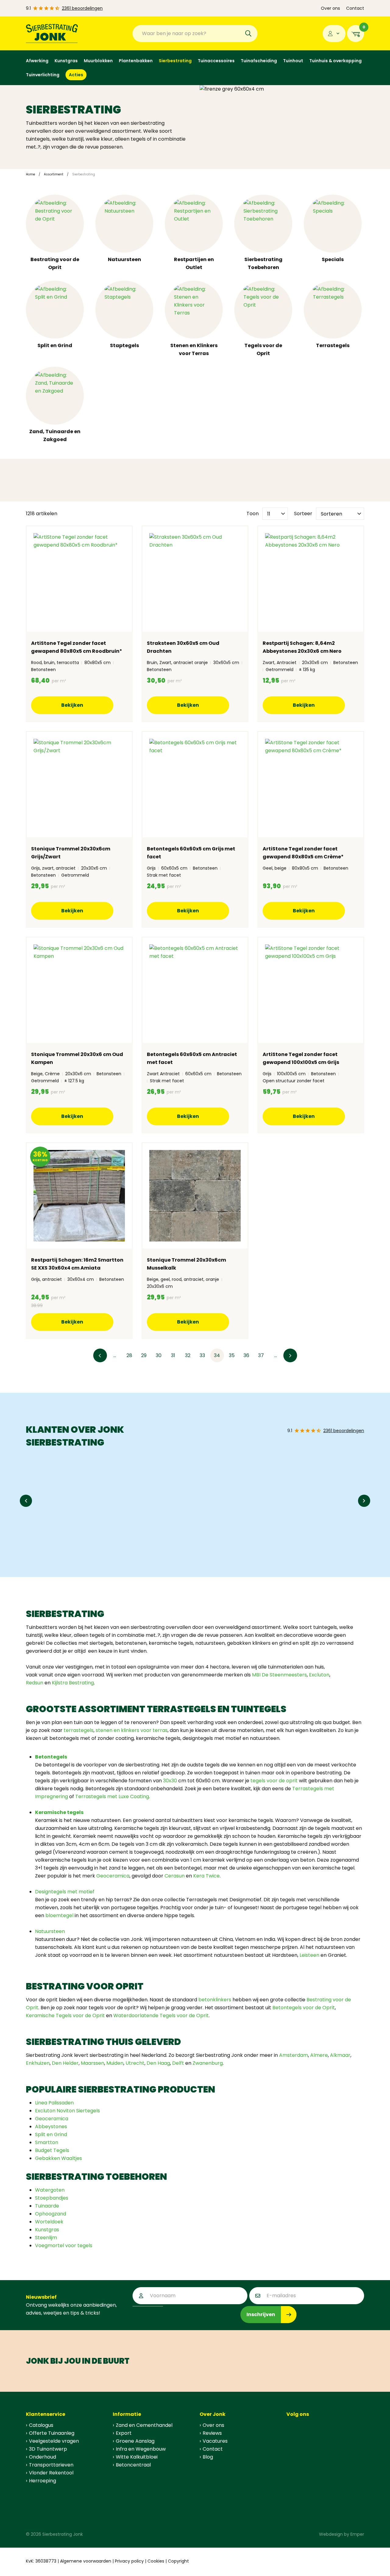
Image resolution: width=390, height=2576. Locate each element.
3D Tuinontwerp (48, 2449)
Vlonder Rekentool (51, 2473)
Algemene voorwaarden (86, 2561)
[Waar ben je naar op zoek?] (248, 34)
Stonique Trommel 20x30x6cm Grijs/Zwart (71, 853)
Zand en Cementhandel (144, 2425)
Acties (76, 75)
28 (129, 1355)
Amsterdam (294, 2055)
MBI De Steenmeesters (279, 1675)
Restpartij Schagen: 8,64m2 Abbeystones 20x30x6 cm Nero (302, 647)
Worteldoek (49, 2222)
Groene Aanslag (135, 2441)
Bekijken (72, 705)
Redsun (35, 1683)
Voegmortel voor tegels (64, 2245)
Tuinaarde (47, 2206)
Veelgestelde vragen (54, 2441)
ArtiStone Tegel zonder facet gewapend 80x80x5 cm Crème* (303, 853)
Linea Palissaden (54, 2103)
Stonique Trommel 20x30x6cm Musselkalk (186, 1264)
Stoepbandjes (52, 2198)
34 (217, 1355)
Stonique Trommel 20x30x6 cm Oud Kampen (77, 1058)
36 (246, 1355)
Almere (319, 2055)
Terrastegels (333, 345)
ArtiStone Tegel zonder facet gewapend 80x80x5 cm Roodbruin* (77, 647)
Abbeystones (51, 2127)
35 (232, 1355)
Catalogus (41, 2425)
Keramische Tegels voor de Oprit (65, 2016)
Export (124, 2433)
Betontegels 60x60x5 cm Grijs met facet (191, 853)
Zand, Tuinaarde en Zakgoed (55, 435)
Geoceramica (113, 1876)
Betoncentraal (133, 2465)
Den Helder (65, 2063)
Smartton (47, 2142)
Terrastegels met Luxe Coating (112, 1796)
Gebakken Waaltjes (58, 2158)
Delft (179, 2063)
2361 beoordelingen (82, 8)
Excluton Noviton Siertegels (67, 2111)
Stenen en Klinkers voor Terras (194, 349)
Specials (333, 259)
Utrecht (135, 2063)
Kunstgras (47, 2230)
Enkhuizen (38, 2063)
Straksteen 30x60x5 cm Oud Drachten (183, 647)
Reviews (212, 2433)
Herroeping (43, 2481)
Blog (208, 2457)
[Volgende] (290, 1355)
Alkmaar (340, 2055)
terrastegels (79, 1730)
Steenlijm (46, 2238)
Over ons (330, 8)
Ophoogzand (51, 2214)
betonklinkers (215, 2000)
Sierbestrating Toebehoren (263, 263)
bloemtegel (59, 1915)
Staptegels (124, 345)
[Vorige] (100, 1355)
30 (159, 1355)
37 (261, 1355)
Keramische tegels (59, 1812)
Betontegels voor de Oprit (304, 2008)
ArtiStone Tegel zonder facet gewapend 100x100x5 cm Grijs (301, 1058)
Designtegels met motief (65, 1892)
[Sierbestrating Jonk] (52, 33)
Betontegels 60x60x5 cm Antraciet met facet (192, 1058)
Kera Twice (206, 1876)
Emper (357, 2534)
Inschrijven (261, 2314)
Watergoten (50, 2190)
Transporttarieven (51, 2465)
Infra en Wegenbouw (141, 2449)
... (115, 1355)
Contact (355, 8)
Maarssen (92, 2063)
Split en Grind (55, 345)
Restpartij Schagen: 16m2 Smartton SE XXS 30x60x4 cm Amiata (77, 1264)
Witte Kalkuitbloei (137, 2457)
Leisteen (309, 1955)
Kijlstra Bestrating (73, 1683)
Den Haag (158, 2063)
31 (173, 1355)
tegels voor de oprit (274, 1781)
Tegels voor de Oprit (263, 349)
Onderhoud (43, 2457)
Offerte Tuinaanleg (52, 2433)
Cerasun (175, 1876)
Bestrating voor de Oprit (55, 263)
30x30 (170, 1781)
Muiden (115, 2063)
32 (188, 1355)
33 (202, 1355)
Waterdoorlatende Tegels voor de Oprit (161, 2016)
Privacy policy (129, 2561)
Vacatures (215, 2441)
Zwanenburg (208, 2063)
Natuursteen (124, 259)
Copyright (178, 2561)
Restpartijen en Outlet (194, 263)
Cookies (156, 2561)
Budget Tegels (52, 2150)
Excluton (319, 1675)
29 (144, 1355)
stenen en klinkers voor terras (132, 1730)
